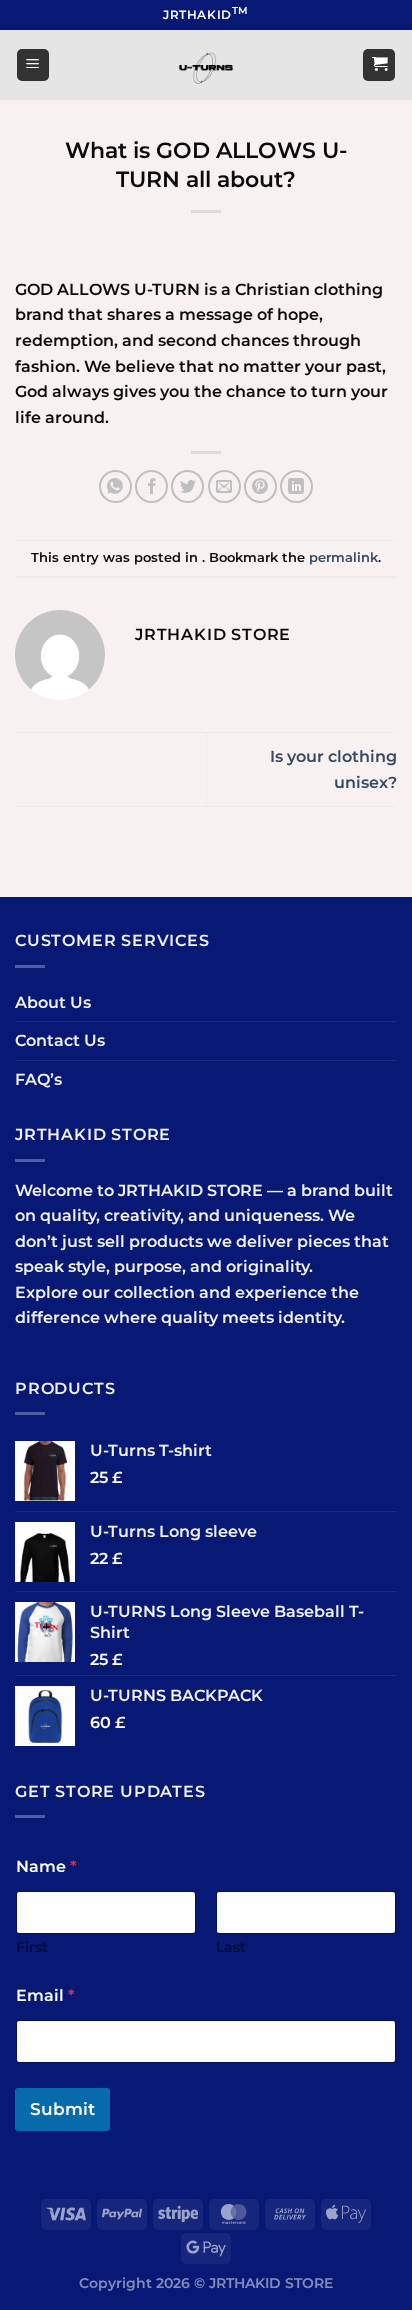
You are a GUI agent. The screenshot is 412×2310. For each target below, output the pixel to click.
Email (45, 1995)
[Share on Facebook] (151, 486)
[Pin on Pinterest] (260, 486)
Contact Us (60, 1040)
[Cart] (379, 65)
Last (231, 1947)
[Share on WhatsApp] (115, 486)
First (32, 1947)
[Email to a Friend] (224, 486)
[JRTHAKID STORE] (206, 65)
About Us (53, 1002)
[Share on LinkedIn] (296, 486)
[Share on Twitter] (187, 486)
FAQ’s (38, 1079)
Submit (62, 2109)
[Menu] (33, 65)
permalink (343, 557)
